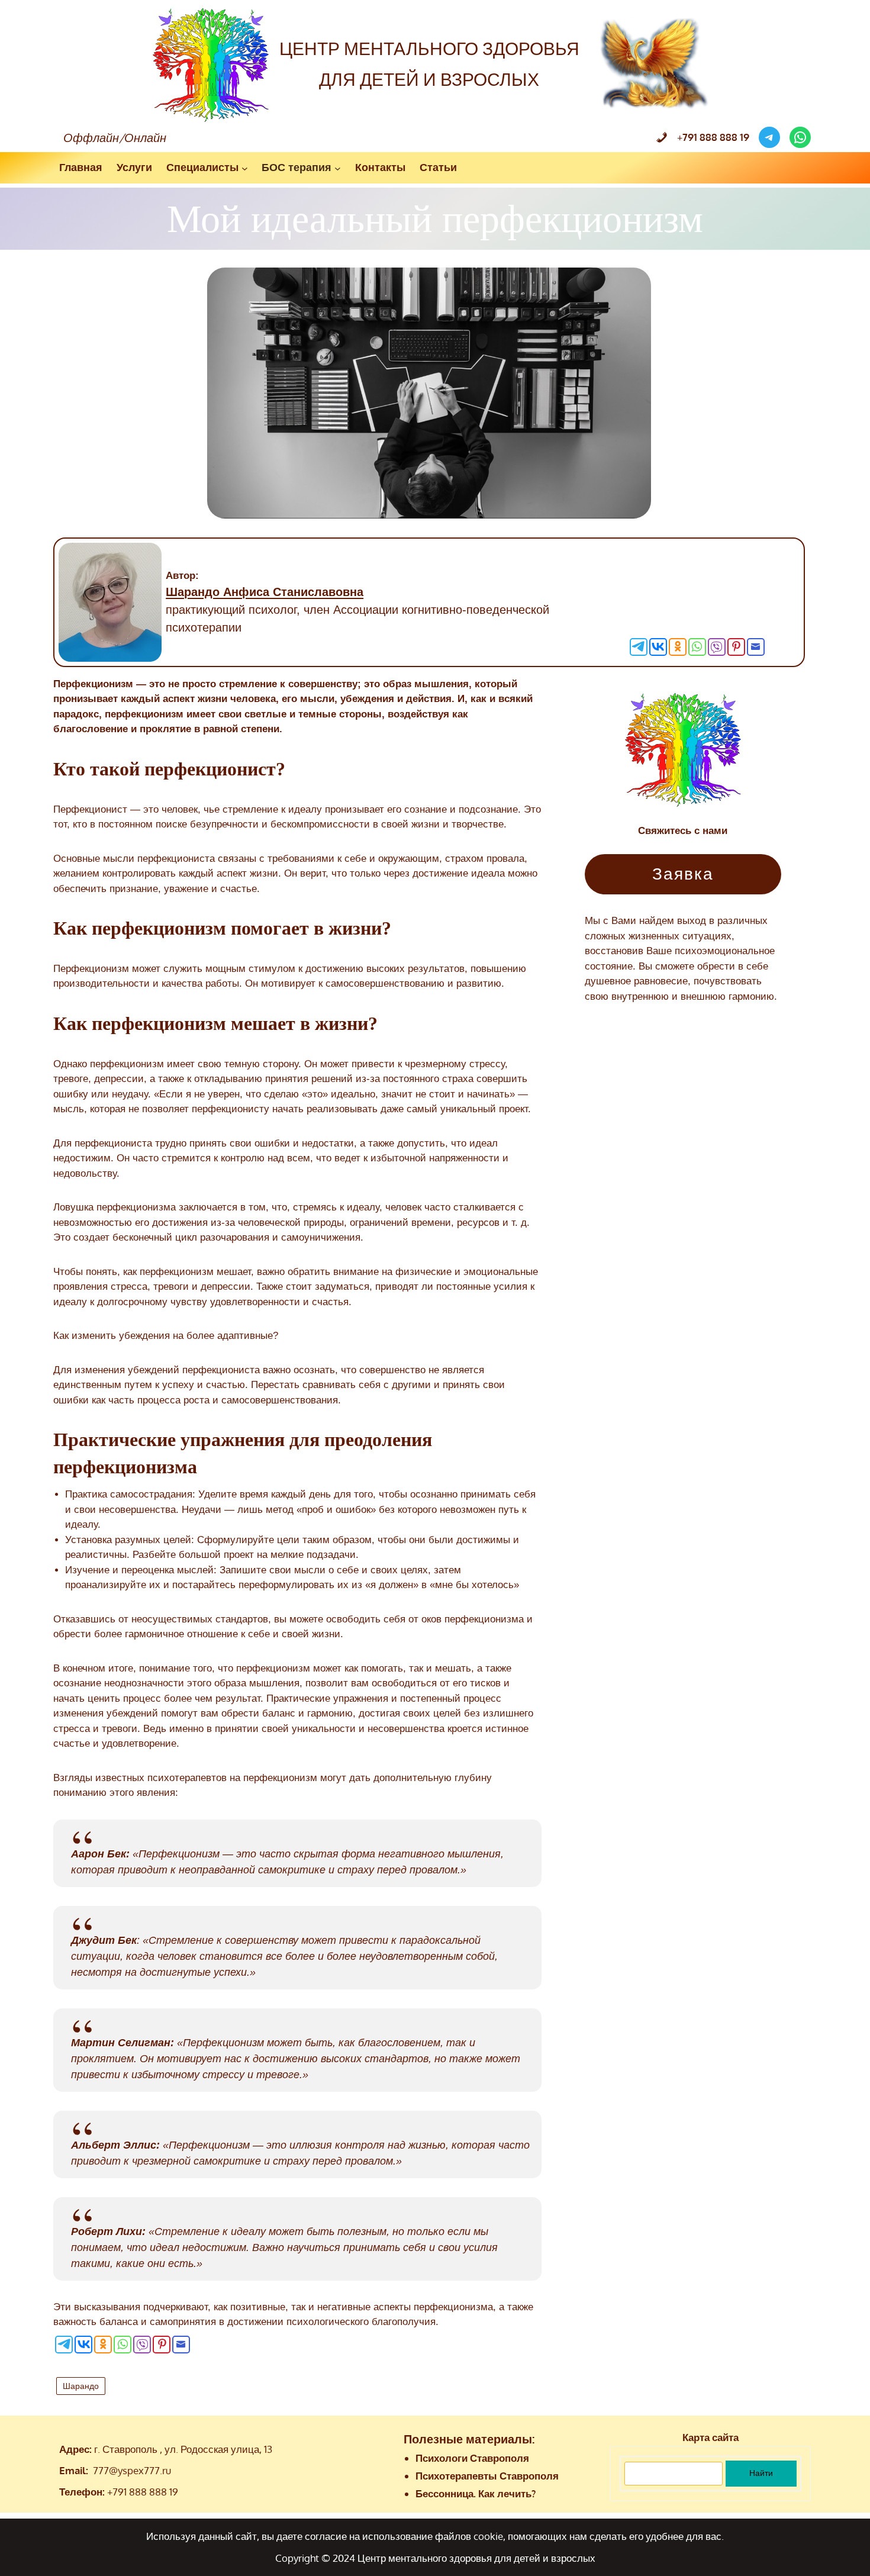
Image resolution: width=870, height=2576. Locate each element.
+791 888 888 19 (143, 2492)
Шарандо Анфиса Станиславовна (265, 592)
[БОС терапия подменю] (338, 168)
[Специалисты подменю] (245, 168)
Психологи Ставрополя (472, 2458)
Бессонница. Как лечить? (476, 2493)
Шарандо (81, 2386)
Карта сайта (710, 2437)
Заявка (683, 874)
